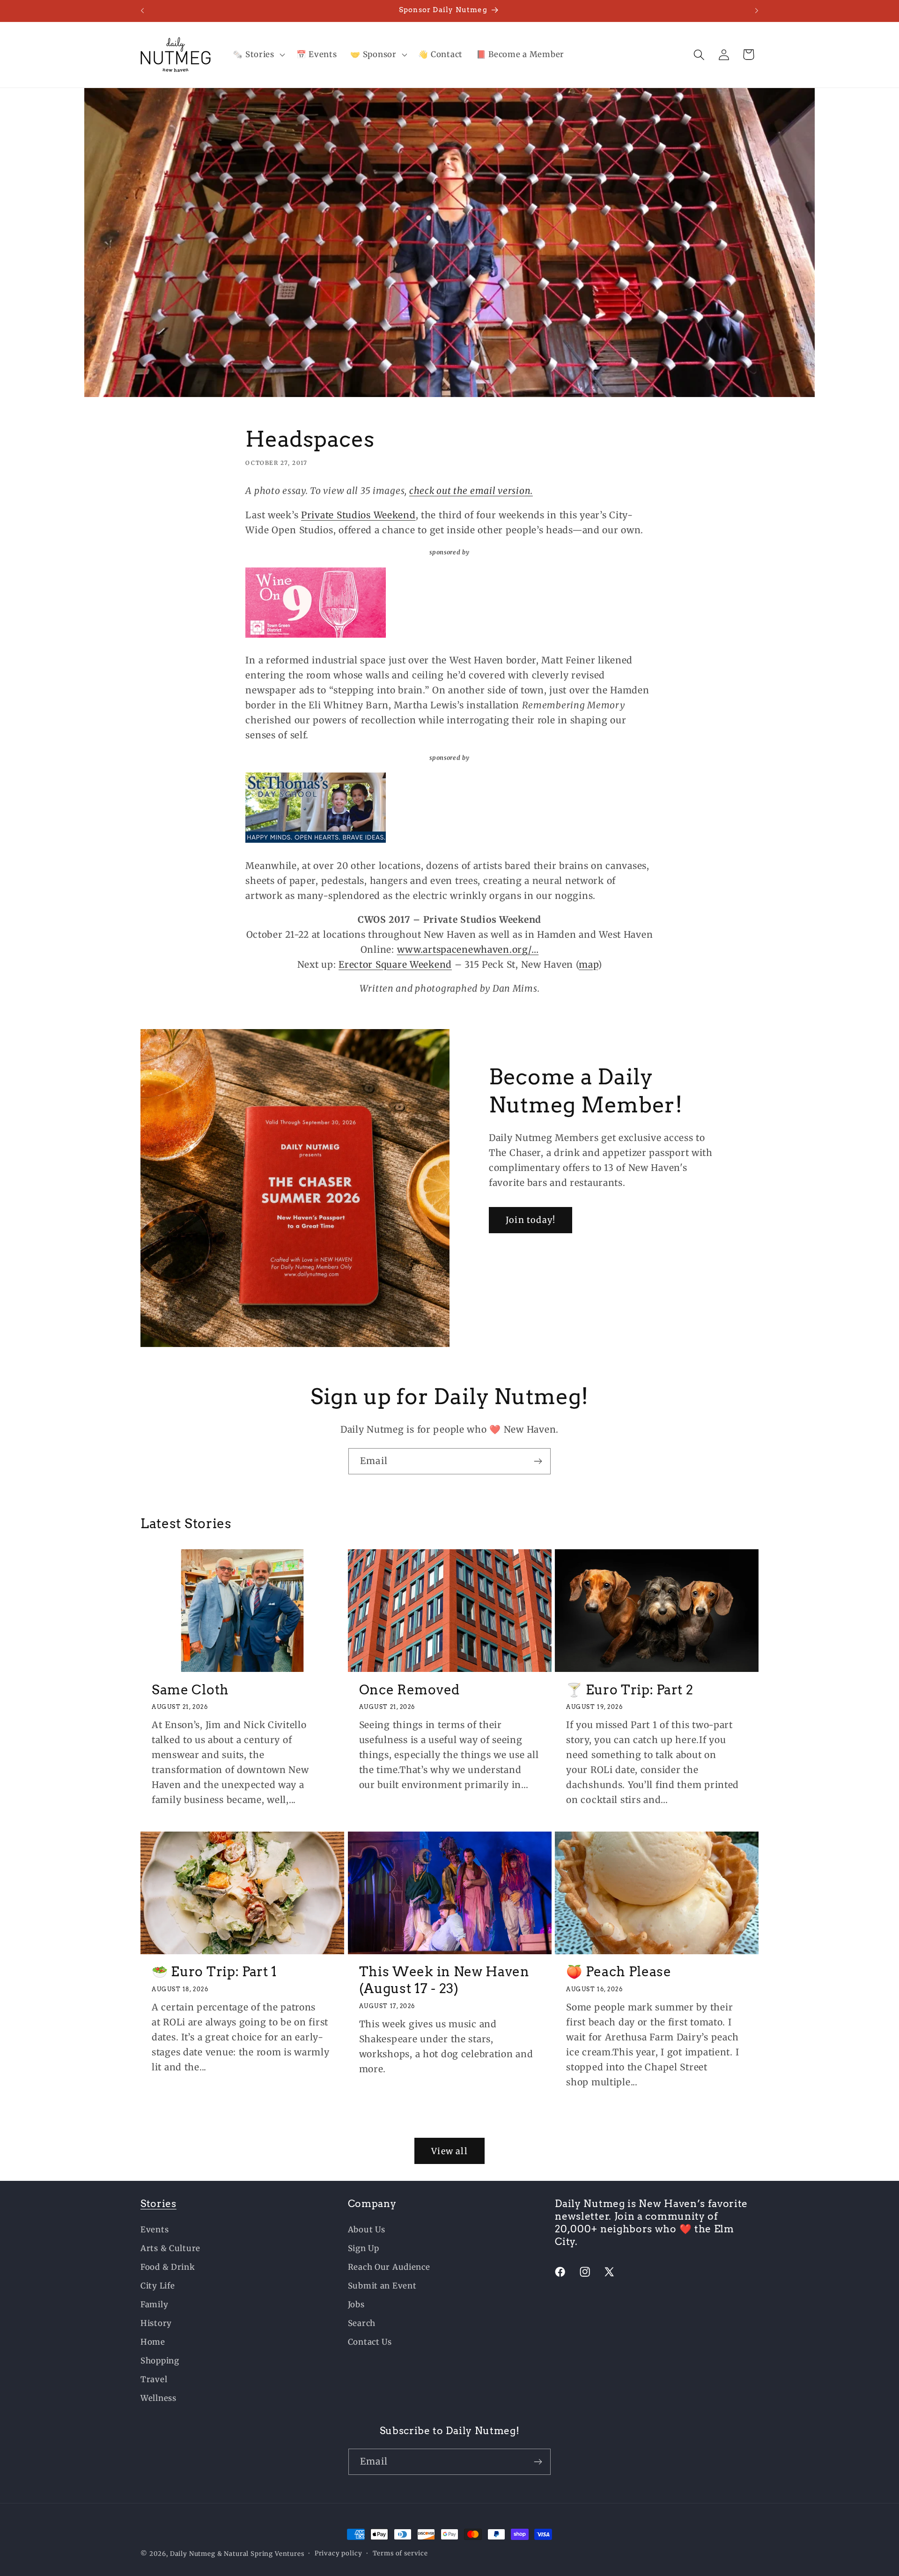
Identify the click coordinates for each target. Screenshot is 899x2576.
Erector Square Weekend (395, 964)
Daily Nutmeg (193, 2554)
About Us (367, 2230)
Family (154, 2304)
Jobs (356, 2304)
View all (449, 2151)
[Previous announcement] (142, 11)
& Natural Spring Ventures (261, 2554)
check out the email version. (471, 491)
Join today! (531, 1220)
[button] (258, 55)
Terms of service (400, 2553)
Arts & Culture (170, 2248)
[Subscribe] (538, 1461)
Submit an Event (382, 2286)
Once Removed (409, 1689)
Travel (154, 2379)
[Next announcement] (757, 11)
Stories (158, 2204)
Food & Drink (168, 2267)
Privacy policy (339, 2553)
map (588, 964)
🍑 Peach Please (619, 1972)
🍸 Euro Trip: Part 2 (630, 1689)
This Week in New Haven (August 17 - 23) (444, 1980)
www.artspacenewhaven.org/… (468, 949)
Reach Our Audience (389, 2267)
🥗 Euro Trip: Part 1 (214, 1972)
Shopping (160, 2361)
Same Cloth (190, 1689)
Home (153, 2342)
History (156, 2323)
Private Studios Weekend (358, 515)
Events (155, 2230)
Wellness (158, 2398)
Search (362, 2323)
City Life (158, 2286)
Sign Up (364, 2248)
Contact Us (370, 2342)
